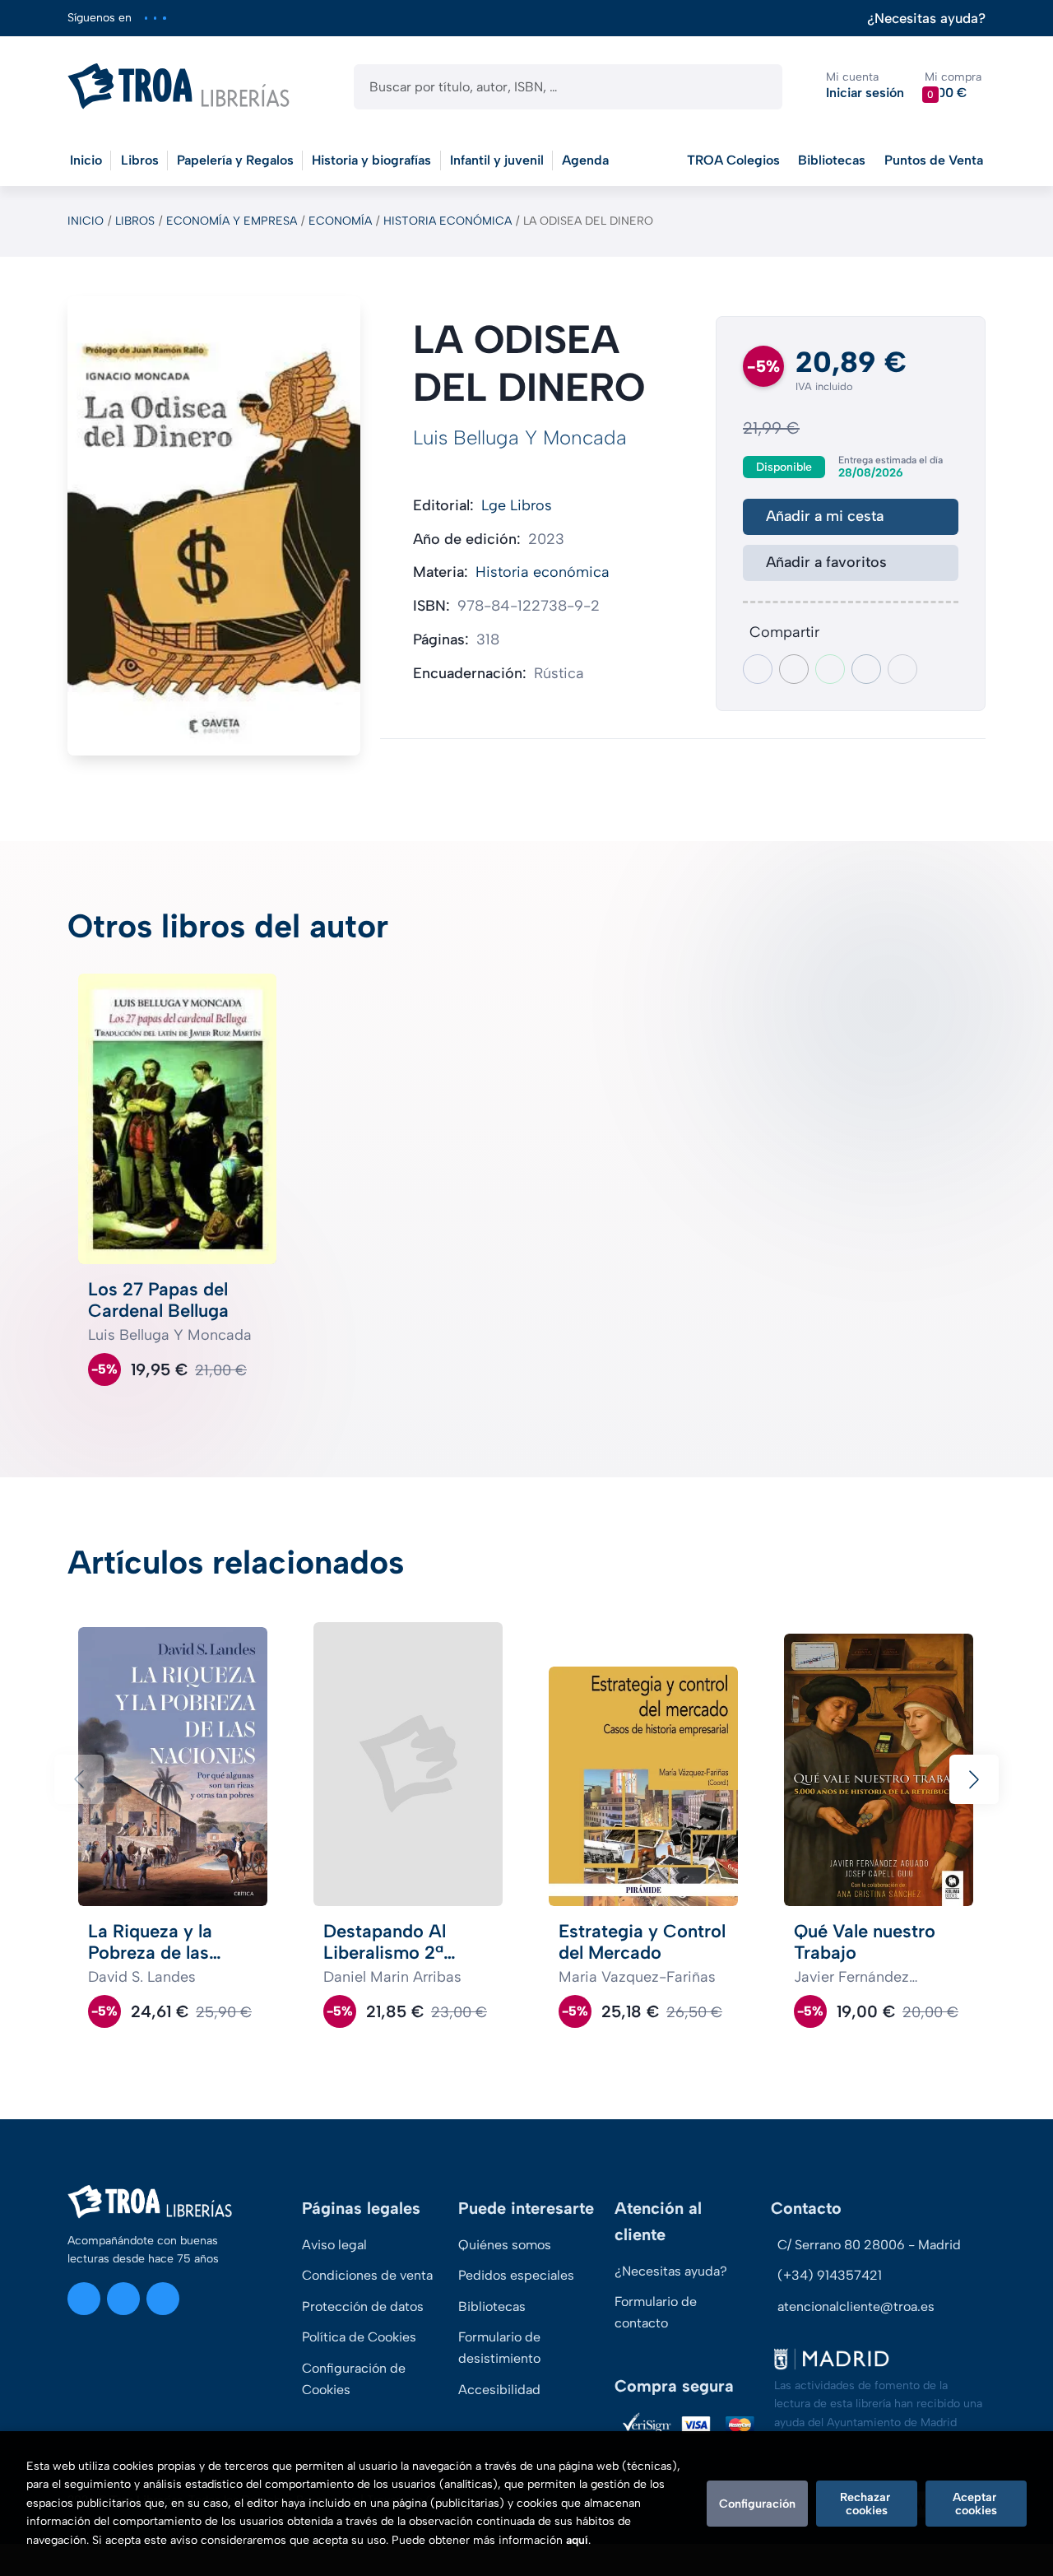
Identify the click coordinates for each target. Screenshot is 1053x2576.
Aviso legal (334, 2245)
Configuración (757, 2504)
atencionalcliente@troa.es (856, 2306)
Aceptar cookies (976, 2504)
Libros (135, 221)
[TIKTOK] (164, 18)
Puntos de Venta (934, 160)
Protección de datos (363, 2306)
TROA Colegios (733, 160)
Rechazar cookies (867, 2504)
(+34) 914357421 (830, 2275)
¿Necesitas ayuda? (926, 19)
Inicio (86, 221)
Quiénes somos (505, 2245)
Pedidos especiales (516, 2275)
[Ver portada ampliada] (214, 526)
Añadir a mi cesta (825, 516)
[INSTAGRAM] (146, 18)
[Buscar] (756, 87)
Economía (340, 221)
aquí (577, 2540)
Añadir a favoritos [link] (826, 562)
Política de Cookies (359, 2337)
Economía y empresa (232, 221)
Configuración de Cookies (354, 2379)
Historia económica (448, 221)
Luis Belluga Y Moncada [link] (520, 437)
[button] (953, 86)
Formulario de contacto (656, 2312)
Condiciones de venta (367, 2275)
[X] (155, 18)
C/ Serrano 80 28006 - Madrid (869, 2245)
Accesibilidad (499, 2390)
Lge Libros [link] (517, 505)
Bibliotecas (832, 160)
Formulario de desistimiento (499, 2348)
